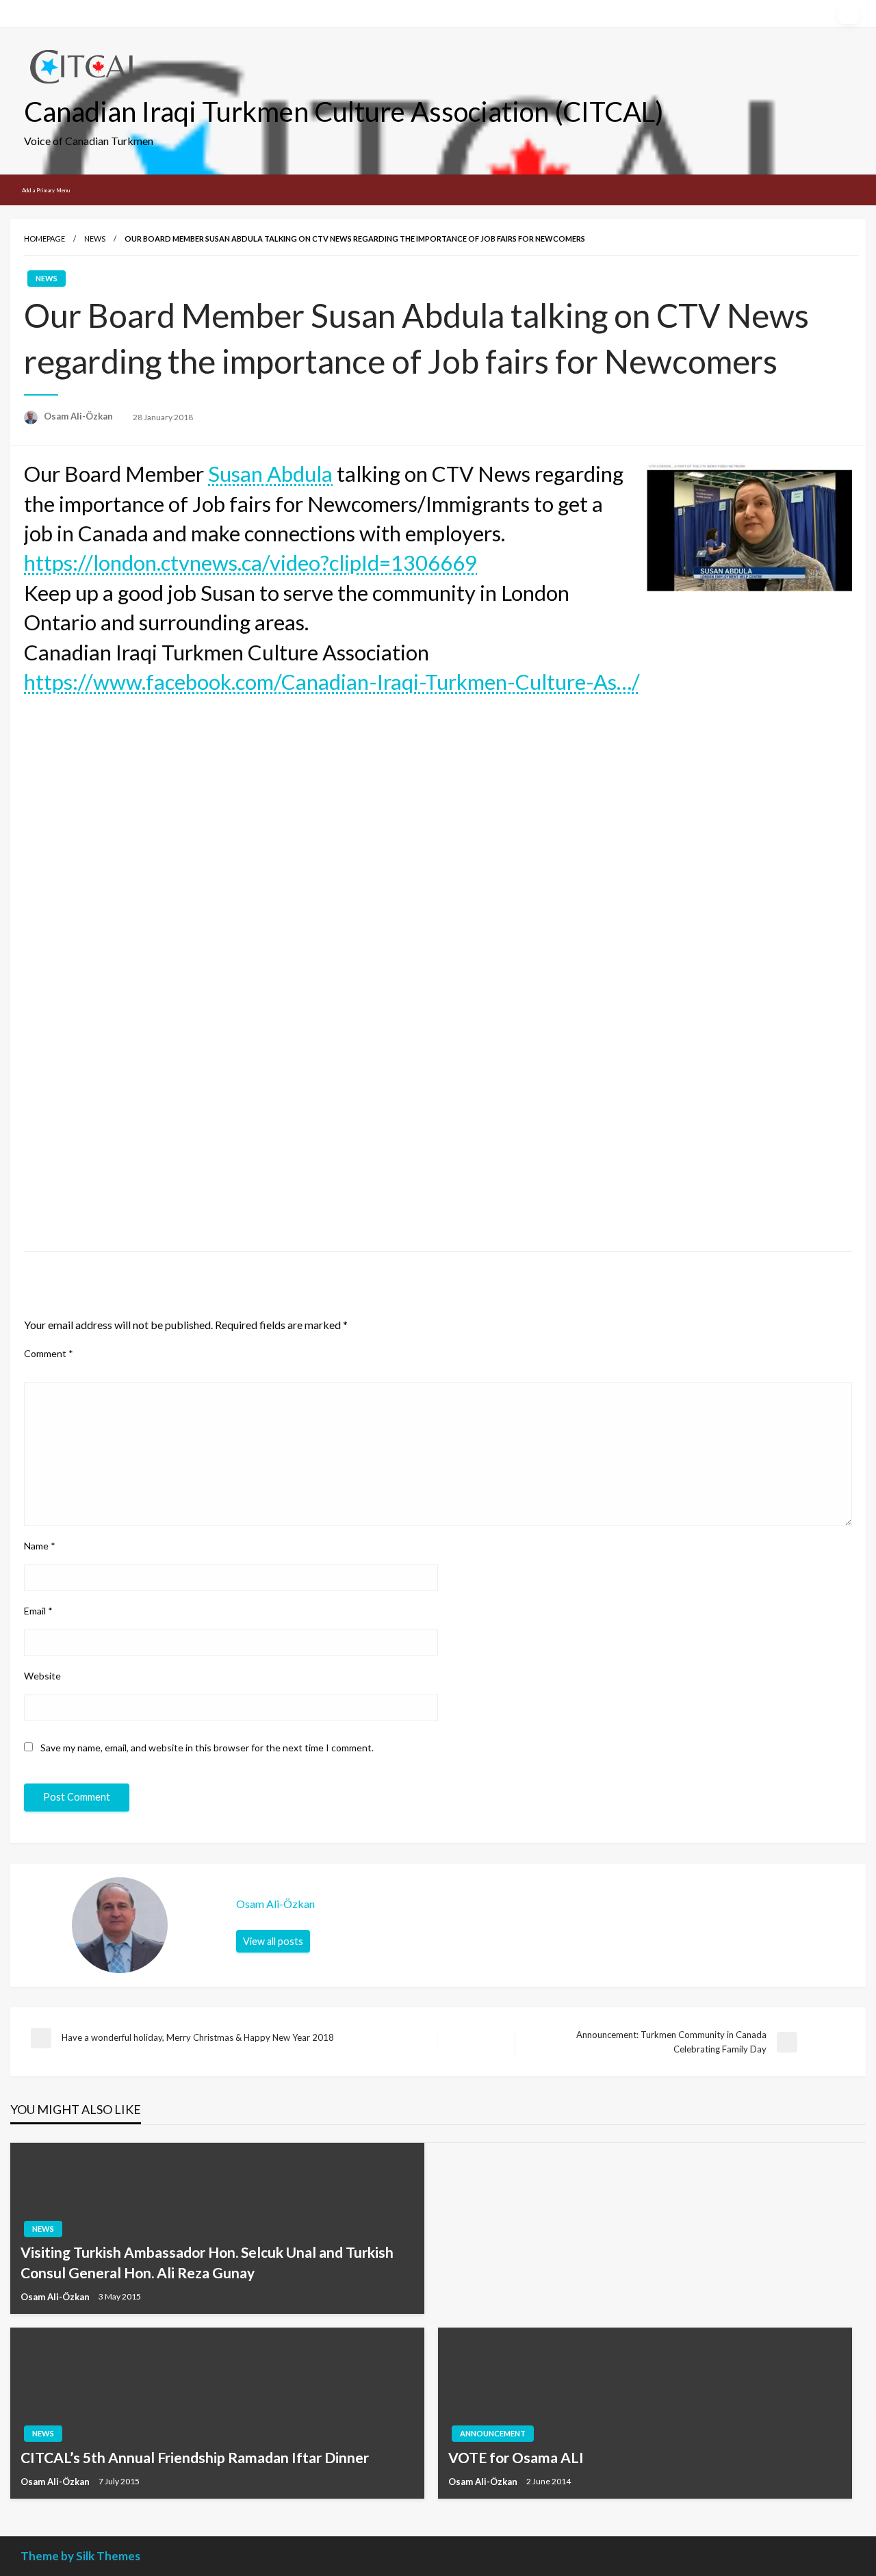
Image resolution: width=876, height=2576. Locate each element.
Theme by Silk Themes (80, 2556)
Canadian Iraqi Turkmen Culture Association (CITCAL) (344, 112)
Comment (49, 1353)
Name (40, 1546)
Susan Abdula (270, 474)
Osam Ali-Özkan (79, 416)
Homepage (44, 239)
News (95, 239)
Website (42, 1676)
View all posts (273, 1941)
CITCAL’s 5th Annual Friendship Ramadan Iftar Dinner (195, 2457)
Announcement (493, 2433)
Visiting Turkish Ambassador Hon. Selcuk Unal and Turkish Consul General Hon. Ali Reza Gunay (207, 2262)
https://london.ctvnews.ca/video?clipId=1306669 (250, 563)
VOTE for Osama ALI (516, 2457)
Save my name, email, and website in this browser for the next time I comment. (207, 1748)
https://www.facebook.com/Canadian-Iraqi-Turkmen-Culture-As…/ (332, 682)
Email (38, 1611)
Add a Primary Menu (46, 190)
